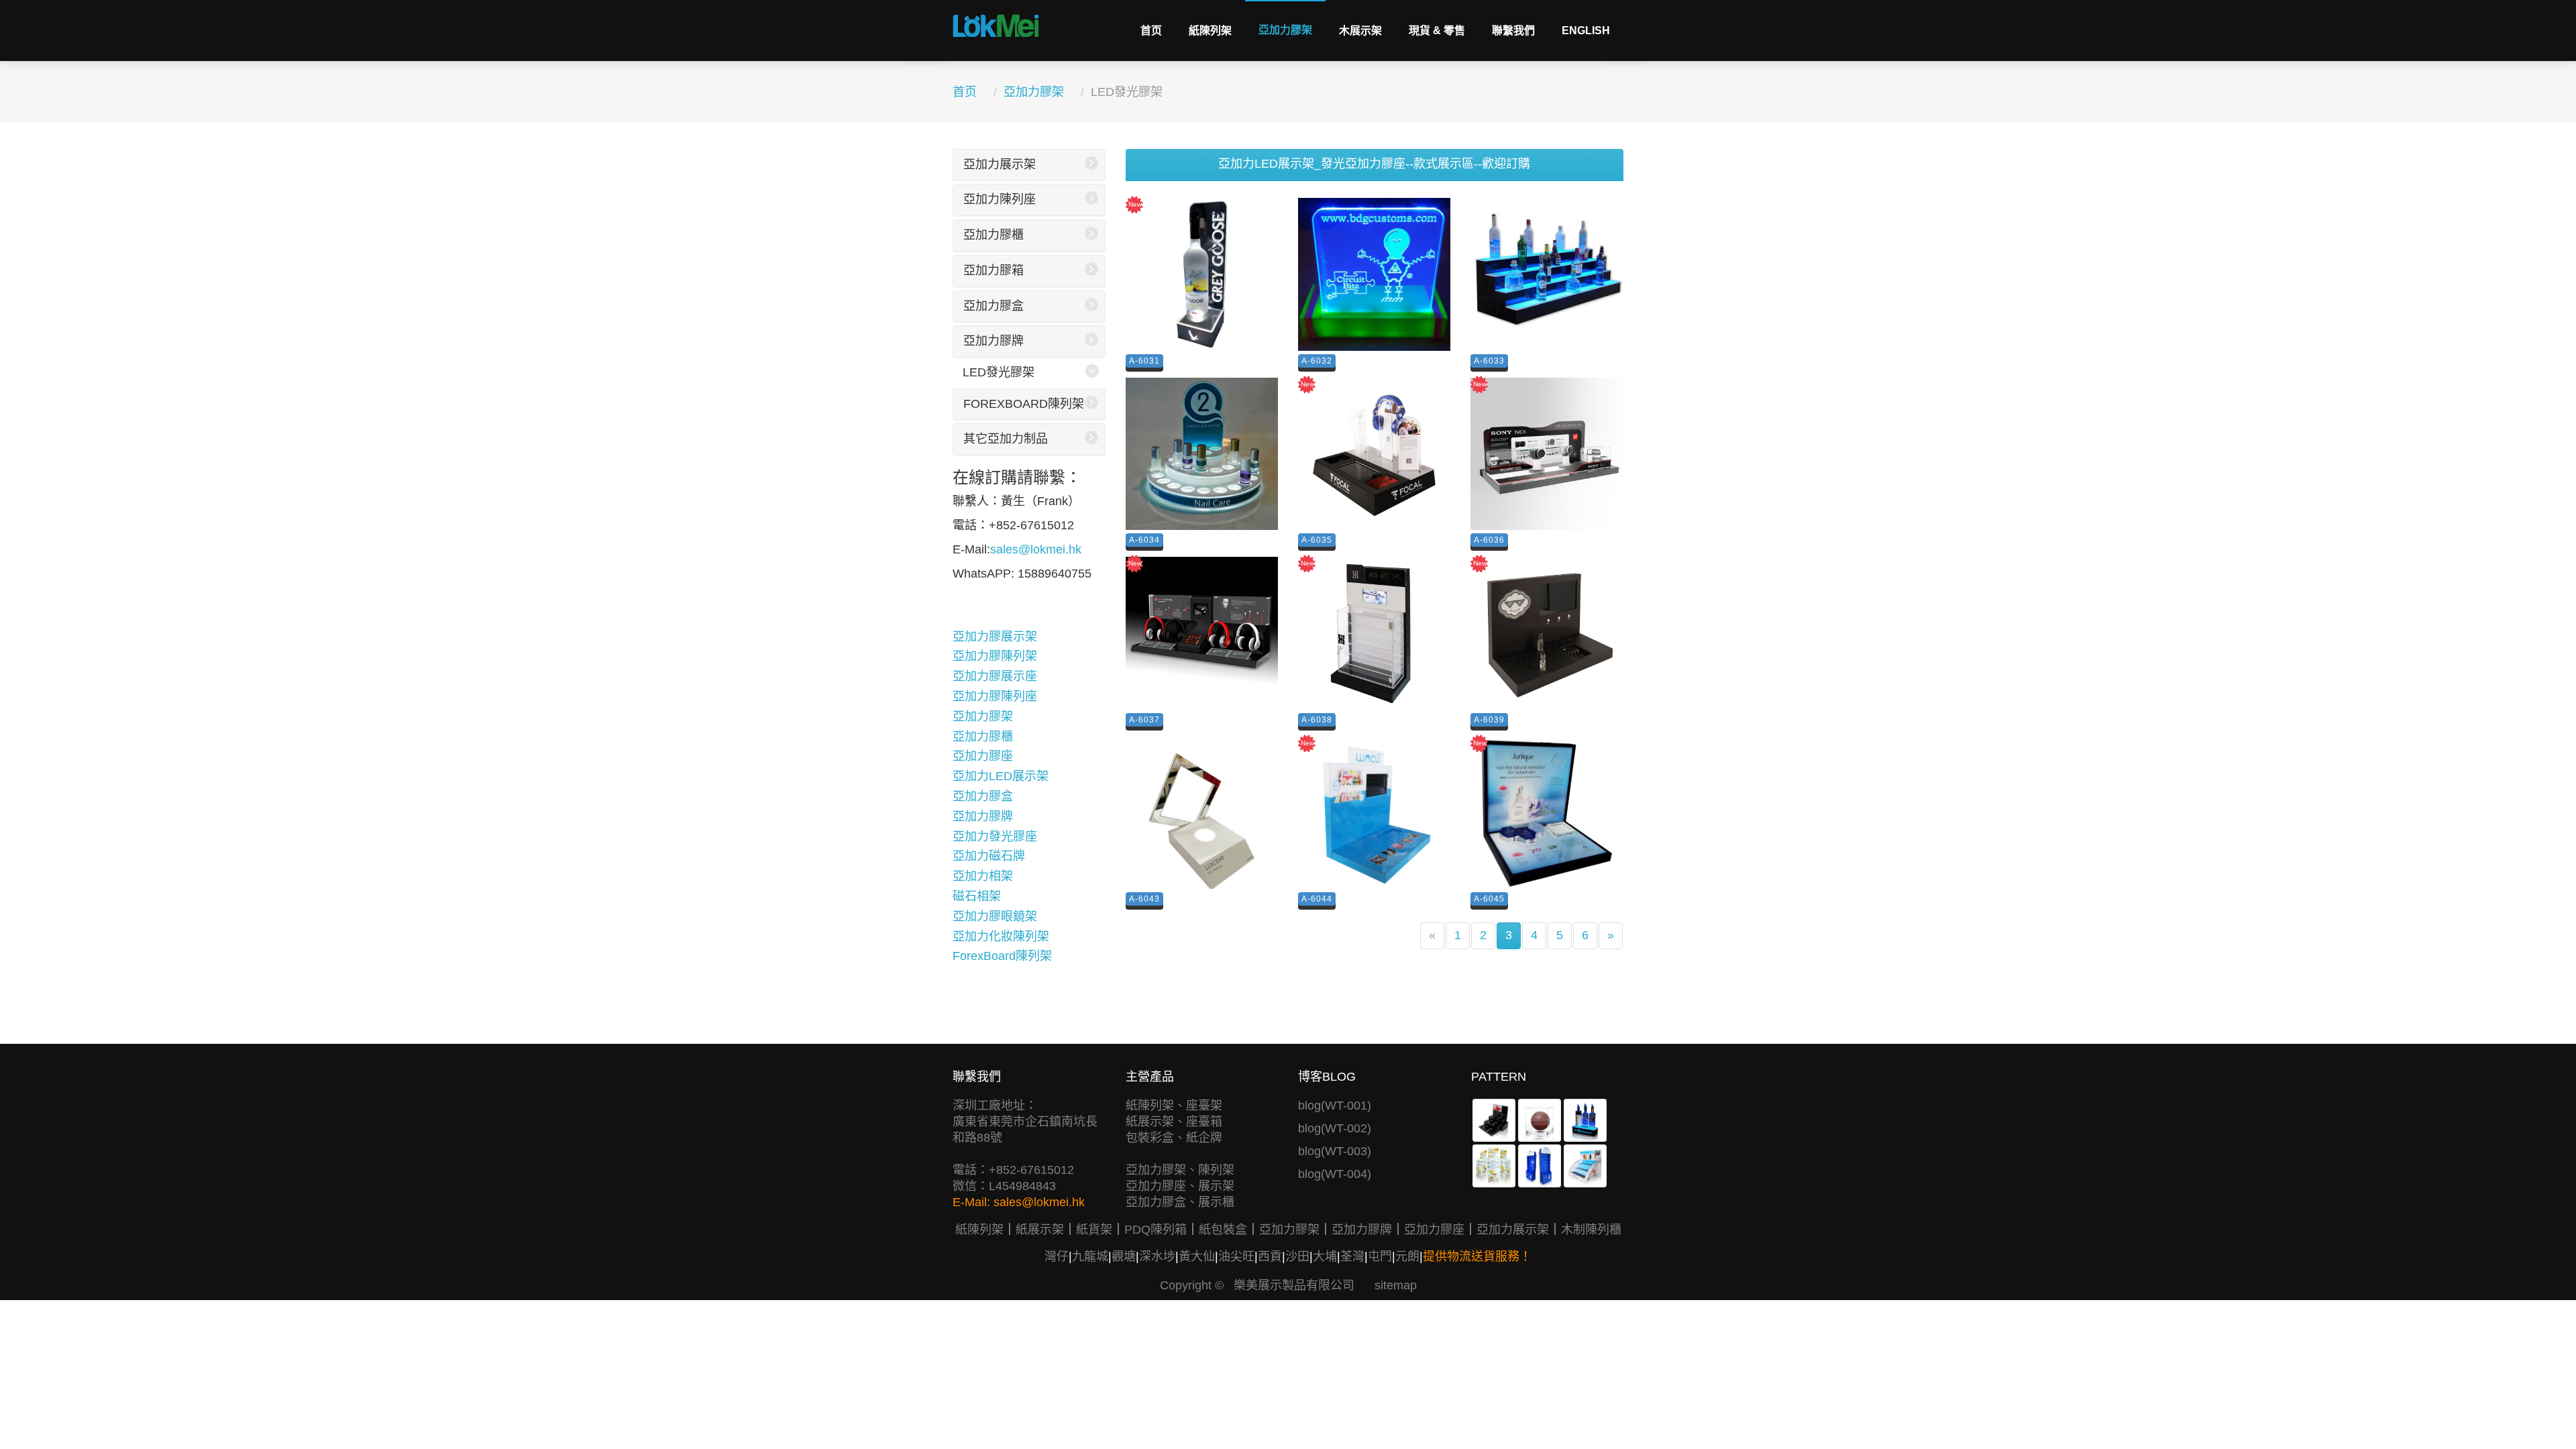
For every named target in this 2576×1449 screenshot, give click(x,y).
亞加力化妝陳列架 (1001, 936)
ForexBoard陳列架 (1024, 404)
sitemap (1396, 1285)
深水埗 (1157, 1256)
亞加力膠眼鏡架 (995, 916)
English (1586, 31)
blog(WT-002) (1335, 1128)
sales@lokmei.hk (1036, 549)
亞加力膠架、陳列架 (1180, 1170)
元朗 (1407, 1256)
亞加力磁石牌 (989, 856)
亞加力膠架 (1285, 30)
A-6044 (1317, 899)
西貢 (1270, 1256)
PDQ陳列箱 (1156, 1230)
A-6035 (1317, 540)
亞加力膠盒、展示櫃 (1180, 1202)
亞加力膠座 (983, 756)
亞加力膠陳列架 (995, 656)
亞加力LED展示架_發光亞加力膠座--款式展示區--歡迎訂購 (1374, 164)
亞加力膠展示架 (995, 637)
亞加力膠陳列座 (995, 696)
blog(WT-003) (1335, 1151)
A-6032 (1317, 361)
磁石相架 (977, 896)
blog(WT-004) (1335, 1174)
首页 (1151, 31)
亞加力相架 (983, 876)
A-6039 (1489, 720)
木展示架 (1360, 31)
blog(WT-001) (1335, 1106)
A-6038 (1317, 720)
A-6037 (1144, 720)
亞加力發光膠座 (995, 837)
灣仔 (1057, 1256)
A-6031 (1144, 361)
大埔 (1325, 1256)
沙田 (1297, 1256)
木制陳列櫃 (1591, 1230)
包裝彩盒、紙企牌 (1174, 1138)
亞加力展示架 (1000, 164)
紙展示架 (1040, 1230)
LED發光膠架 (999, 372)
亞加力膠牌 (994, 341)
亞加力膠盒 (994, 306)
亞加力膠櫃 (994, 235)
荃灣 (1352, 1256)
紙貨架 (1094, 1230)
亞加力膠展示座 (995, 676)
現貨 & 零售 (1437, 31)
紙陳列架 (1210, 31)
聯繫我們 (1513, 31)
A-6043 (1144, 899)
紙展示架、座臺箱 (1174, 1122)
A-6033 (1489, 361)
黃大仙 (1197, 1256)
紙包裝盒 (1223, 1230)
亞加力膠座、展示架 (1180, 1186)
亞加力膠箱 (994, 270)
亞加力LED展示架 (1001, 776)
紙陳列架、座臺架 (1174, 1106)
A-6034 (1144, 540)
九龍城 (1090, 1256)
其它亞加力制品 (1006, 439)
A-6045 (1489, 899)
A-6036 (1489, 540)
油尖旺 (1236, 1256)
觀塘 (1124, 1256)
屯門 (1380, 1256)
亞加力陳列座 (1000, 199)
